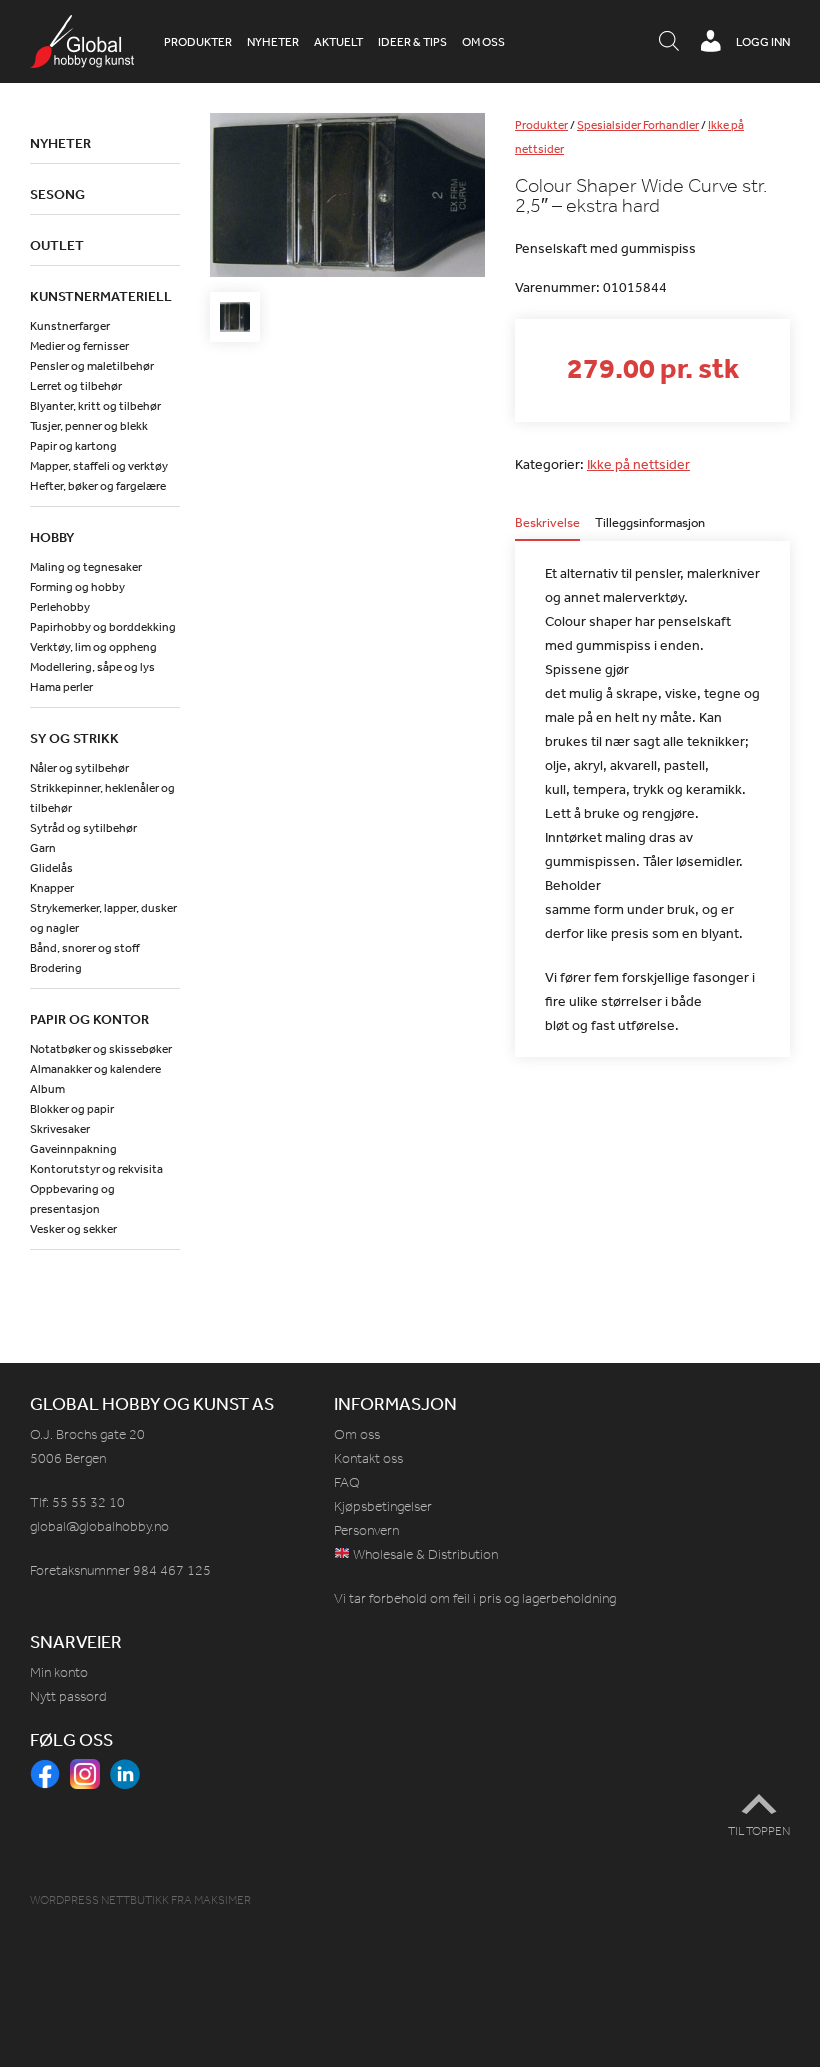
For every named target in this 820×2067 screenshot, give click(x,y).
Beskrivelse (547, 523)
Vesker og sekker (73, 1229)
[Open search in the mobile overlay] (669, 42)
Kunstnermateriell (101, 296)
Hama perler (61, 687)
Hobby (52, 537)
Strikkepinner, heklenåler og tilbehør (102, 798)
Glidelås (51, 868)
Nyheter (273, 42)
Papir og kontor (89, 1019)
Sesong (57, 194)
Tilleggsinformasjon (650, 523)
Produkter (198, 42)
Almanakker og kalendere (95, 1069)
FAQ (347, 1482)
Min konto (59, 1672)
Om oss (483, 42)
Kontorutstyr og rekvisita (96, 1169)
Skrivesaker (60, 1129)
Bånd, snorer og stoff (85, 948)
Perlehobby (60, 607)
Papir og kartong (73, 446)
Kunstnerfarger (70, 326)
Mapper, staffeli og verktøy (99, 466)
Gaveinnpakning (73, 1149)
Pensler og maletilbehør (92, 366)
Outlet (57, 245)
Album (47, 1089)
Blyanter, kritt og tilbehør (95, 406)
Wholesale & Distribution (424, 1554)
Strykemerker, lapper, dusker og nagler (103, 918)
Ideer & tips (412, 42)
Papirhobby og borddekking (103, 627)
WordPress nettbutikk (99, 1900)
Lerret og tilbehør (76, 386)
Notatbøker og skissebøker (101, 1049)
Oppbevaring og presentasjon (72, 1199)
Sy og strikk (74, 738)
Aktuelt (338, 42)
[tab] (547, 528)
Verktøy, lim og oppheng (93, 647)
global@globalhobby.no (99, 1526)
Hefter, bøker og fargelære (98, 486)
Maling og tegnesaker (86, 567)
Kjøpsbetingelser (383, 1506)
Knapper (52, 888)
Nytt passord (68, 1696)
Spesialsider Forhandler (638, 125)
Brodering (56, 968)
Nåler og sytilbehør (79, 768)
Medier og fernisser (79, 346)
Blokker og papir (72, 1109)
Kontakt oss (368, 1458)
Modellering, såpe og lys (92, 667)
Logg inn (763, 42)
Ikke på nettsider (638, 464)
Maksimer (222, 1900)
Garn (43, 848)
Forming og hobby (77, 587)
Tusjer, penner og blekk (89, 426)
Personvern (366, 1530)
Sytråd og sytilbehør (83, 828)
